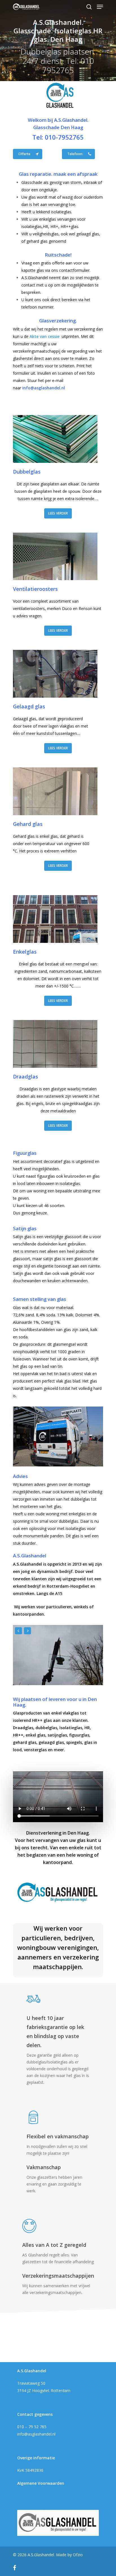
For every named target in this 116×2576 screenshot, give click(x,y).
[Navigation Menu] (100, 7)
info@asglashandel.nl (36, 2434)
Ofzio (78, 2555)
